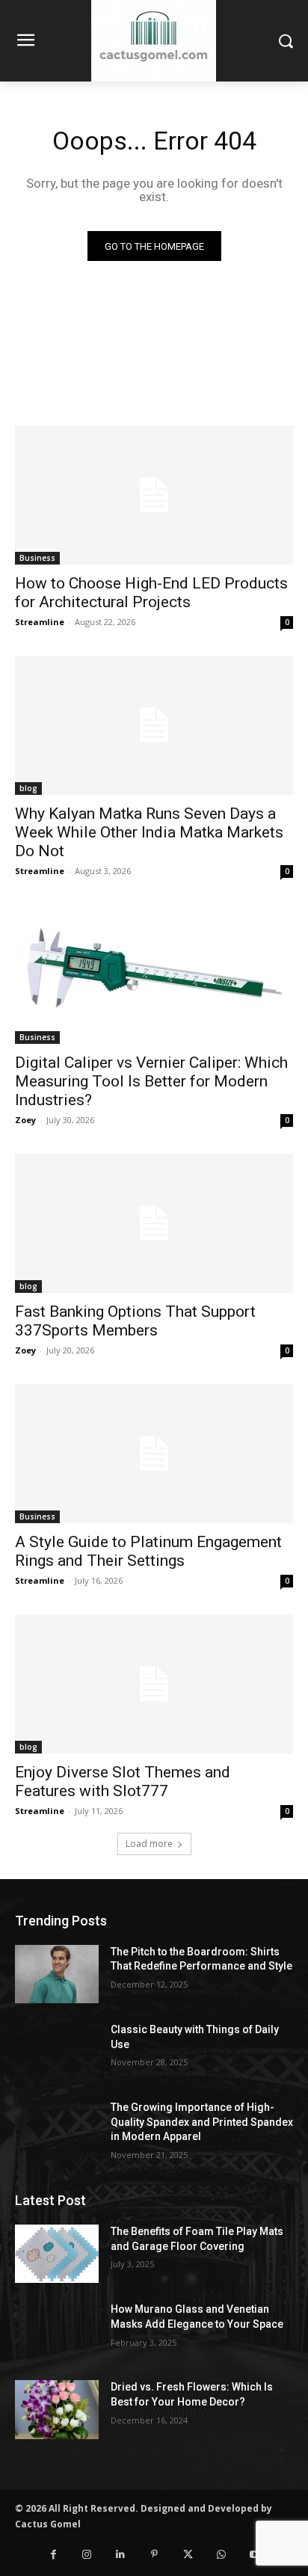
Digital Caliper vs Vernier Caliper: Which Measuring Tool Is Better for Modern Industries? (151, 1081)
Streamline (40, 622)
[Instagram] (87, 2555)
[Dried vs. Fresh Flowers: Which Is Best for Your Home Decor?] (57, 2409)
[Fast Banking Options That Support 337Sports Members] (154, 1223)
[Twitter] (188, 2555)
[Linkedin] (121, 2555)
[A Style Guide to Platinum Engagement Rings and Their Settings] (154, 1454)
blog (28, 788)
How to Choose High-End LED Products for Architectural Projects (151, 593)
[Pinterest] (154, 2555)
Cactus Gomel (48, 2524)
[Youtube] (255, 2555)
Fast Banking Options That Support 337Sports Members (135, 1321)
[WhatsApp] (222, 2555)
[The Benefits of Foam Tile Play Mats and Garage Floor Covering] (57, 2254)
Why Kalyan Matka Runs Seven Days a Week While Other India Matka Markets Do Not (149, 832)
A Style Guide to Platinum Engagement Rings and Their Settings (148, 1551)
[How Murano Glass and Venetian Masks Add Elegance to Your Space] (57, 2331)
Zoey (25, 1120)
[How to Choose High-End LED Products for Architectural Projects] (154, 495)
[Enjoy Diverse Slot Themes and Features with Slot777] (154, 1684)
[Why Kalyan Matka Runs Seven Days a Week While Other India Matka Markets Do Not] (154, 725)
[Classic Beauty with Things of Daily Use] (57, 2052)
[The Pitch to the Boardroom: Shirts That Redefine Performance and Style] (57, 1974)
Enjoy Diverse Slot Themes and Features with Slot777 (123, 1782)
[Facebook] (53, 2555)
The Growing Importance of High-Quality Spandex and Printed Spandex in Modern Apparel (202, 2122)
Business (37, 558)
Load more (149, 1844)
